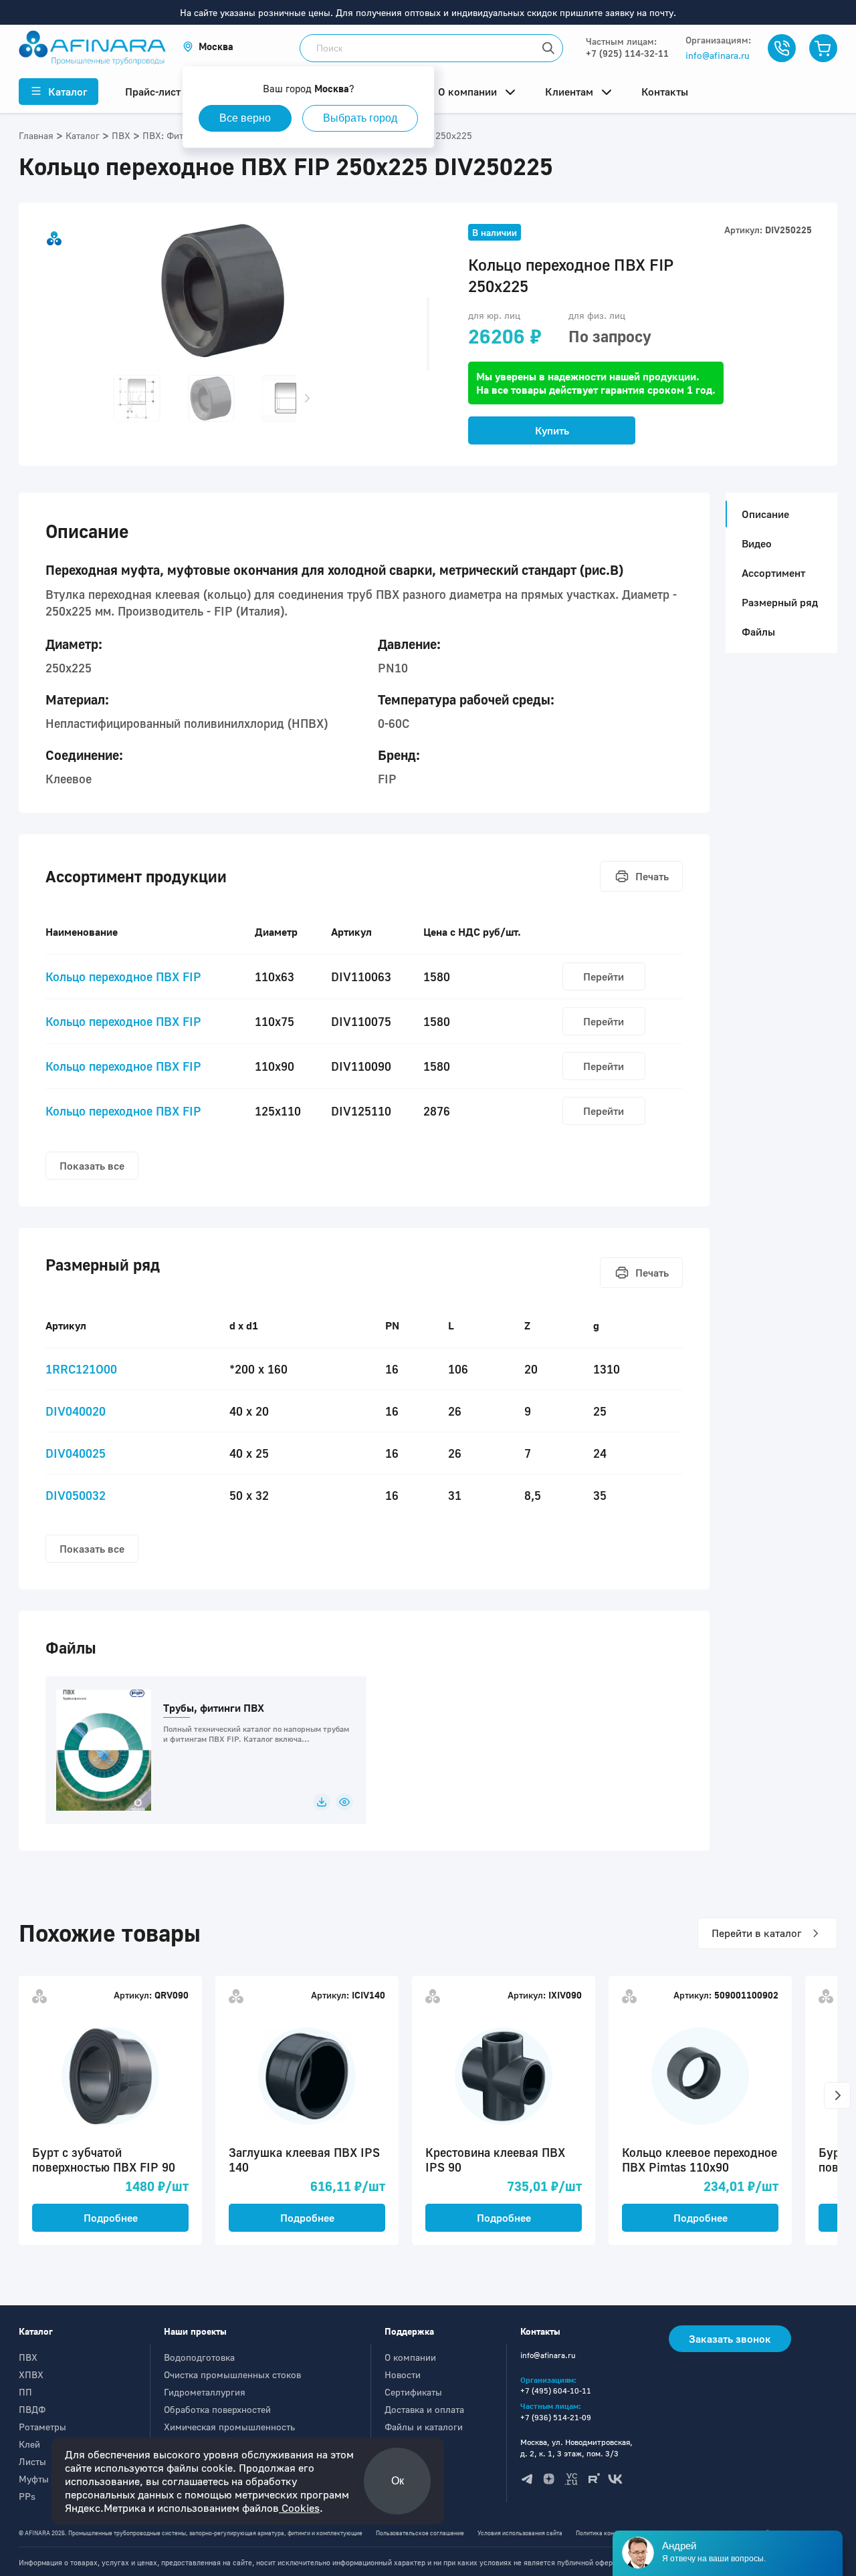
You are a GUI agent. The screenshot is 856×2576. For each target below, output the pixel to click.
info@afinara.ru (718, 55)
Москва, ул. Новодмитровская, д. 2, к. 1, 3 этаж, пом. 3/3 (576, 2448)
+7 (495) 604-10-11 (556, 2391)
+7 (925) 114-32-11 (627, 53)
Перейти (604, 977)
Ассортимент (773, 573)
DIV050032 (76, 1495)
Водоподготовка (199, 2357)
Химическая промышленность (229, 2427)
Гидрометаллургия (205, 2392)
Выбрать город (360, 118)
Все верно (245, 118)
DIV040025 (76, 1453)
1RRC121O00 (81, 1369)
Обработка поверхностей (217, 2409)
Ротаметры (42, 2427)
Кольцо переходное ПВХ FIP (123, 977)
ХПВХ (31, 2374)
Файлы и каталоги (424, 2427)
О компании (410, 2357)
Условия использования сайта (520, 2533)
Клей (29, 2444)
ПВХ (28, 2357)
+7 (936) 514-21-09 (556, 2417)
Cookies (299, 2508)
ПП (25, 2392)
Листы (32, 2461)
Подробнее (111, 2218)
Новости (403, 2374)
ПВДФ (32, 2409)
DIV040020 (76, 1411)
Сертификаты (413, 2392)
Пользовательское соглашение (420, 2533)
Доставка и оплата (424, 2409)
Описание (765, 514)
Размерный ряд (780, 602)
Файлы (758, 632)
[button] (208, 46)
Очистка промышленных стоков (232, 2374)
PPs (27, 2496)
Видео (757, 543)
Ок (398, 2481)
